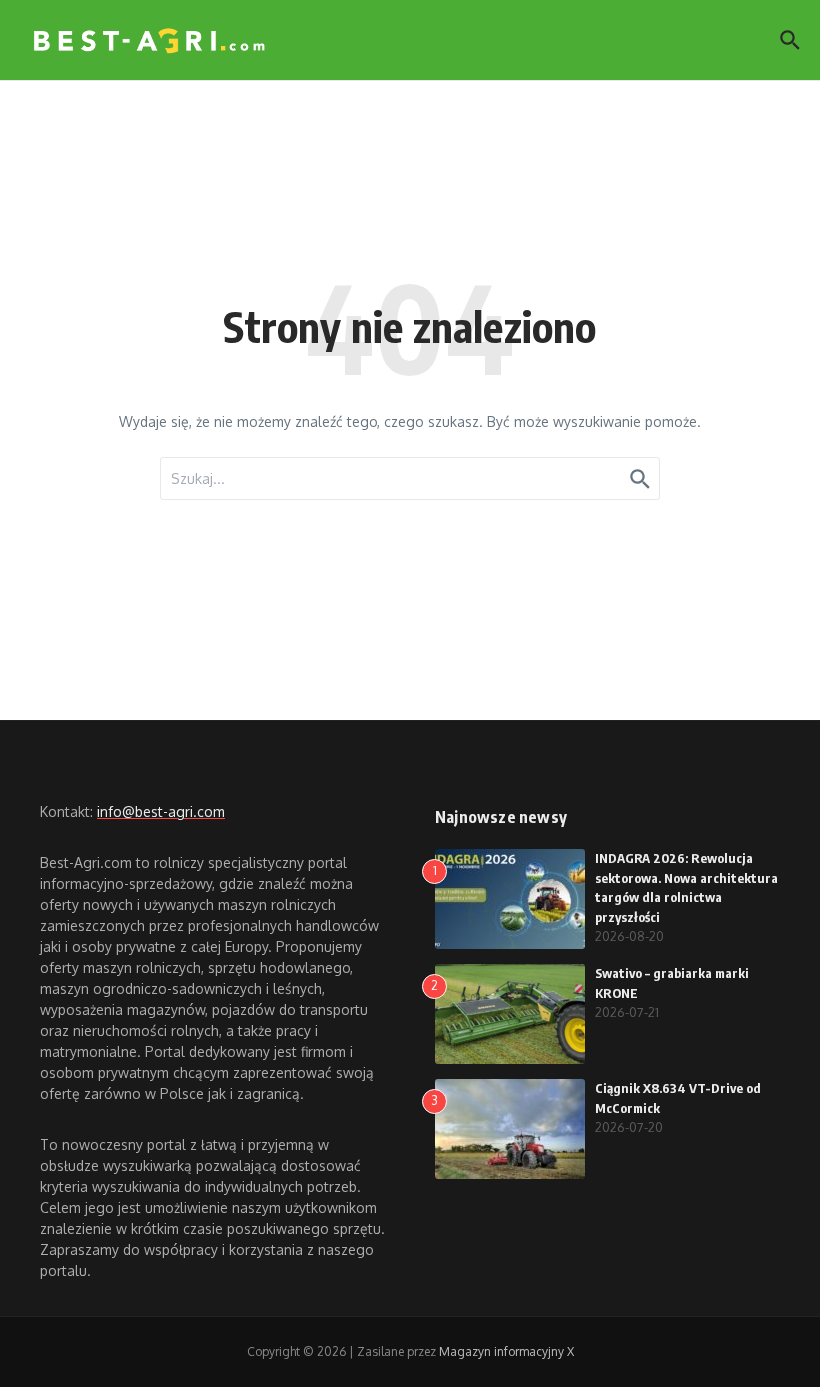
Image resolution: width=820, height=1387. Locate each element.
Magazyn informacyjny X (506, 1351)
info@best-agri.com (161, 811)
